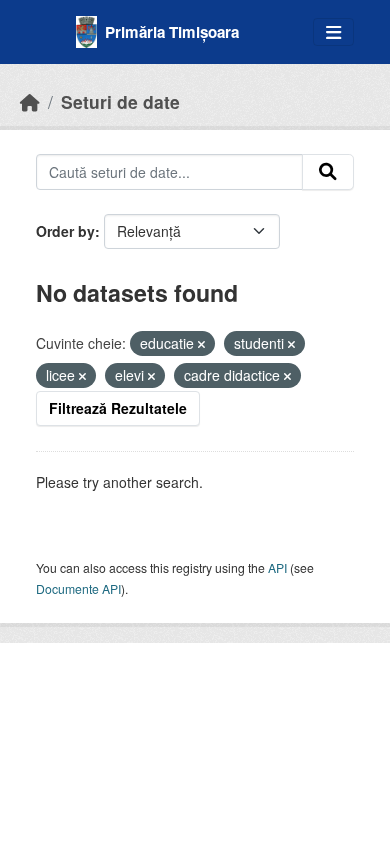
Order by (65, 231)
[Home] (30, 101)
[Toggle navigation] (333, 32)
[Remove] (201, 344)
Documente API (78, 588)
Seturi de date (120, 101)
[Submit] (328, 172)
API (277, 567)
